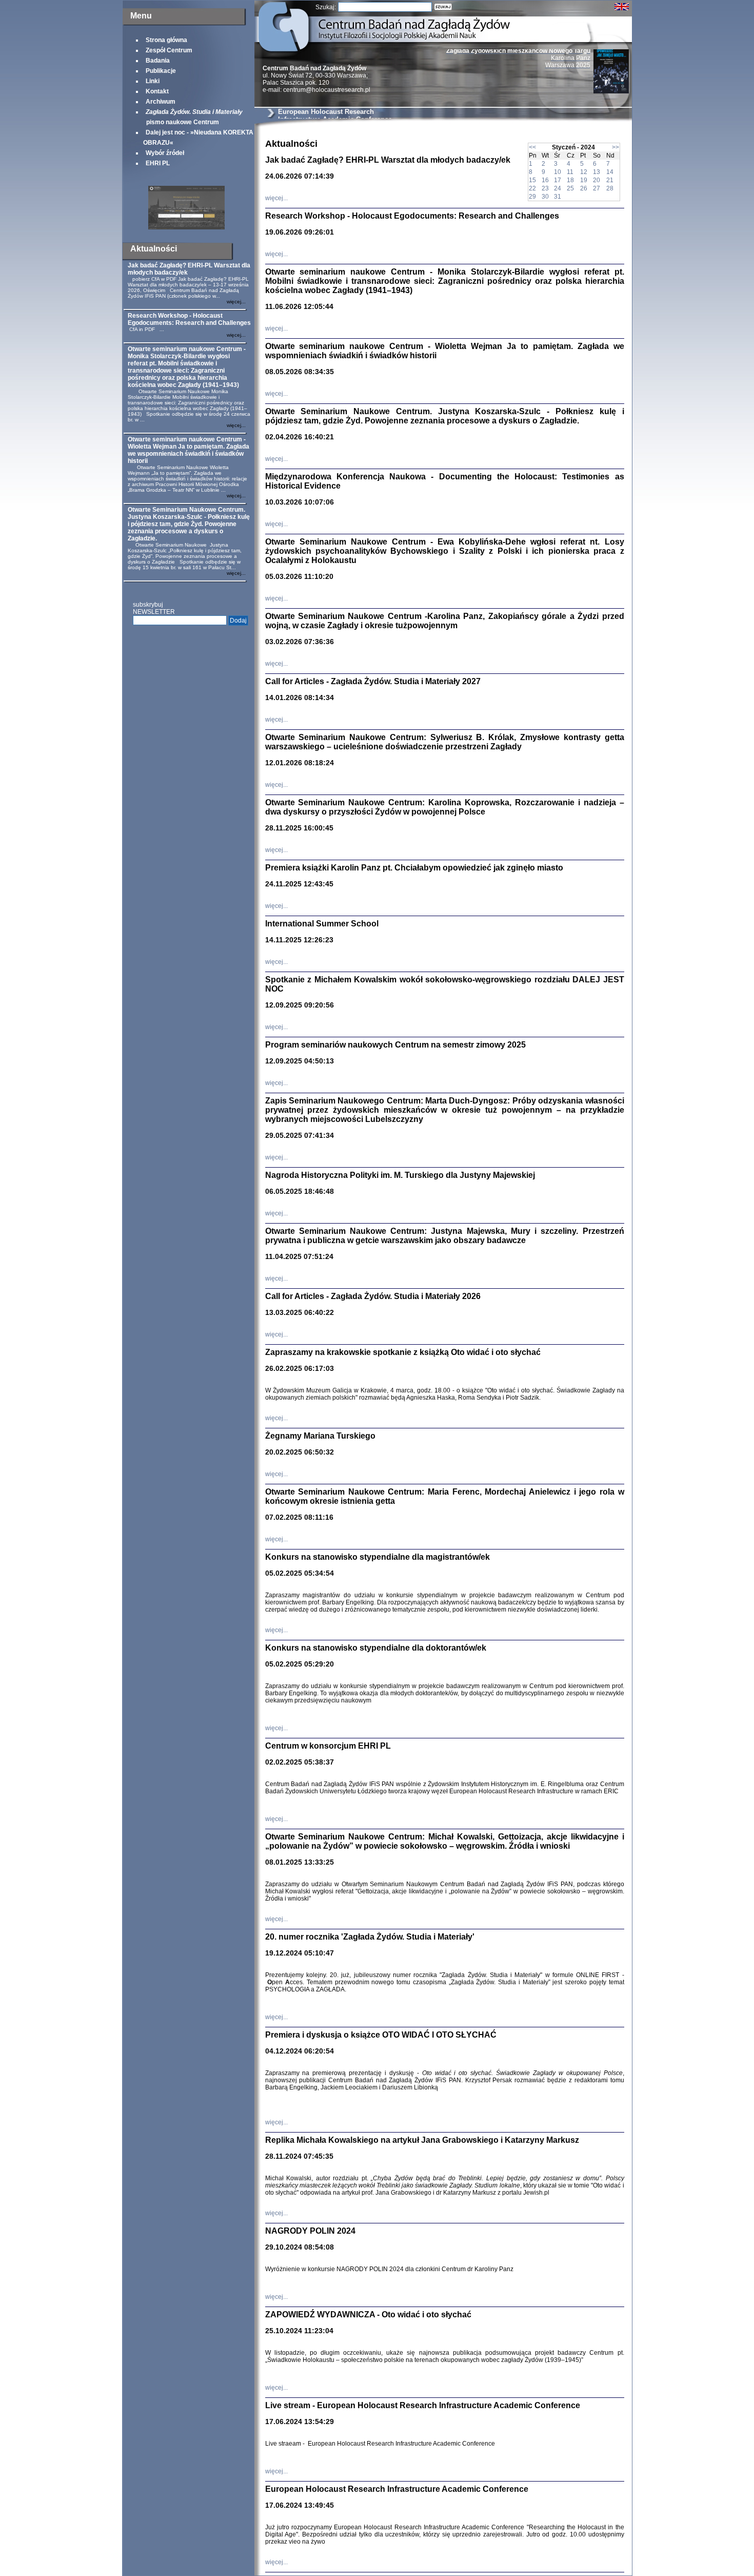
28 (610, 188)
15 (532, 180)
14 (610, 172)
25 (570, 188)
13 (597, 172)
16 (545, 180)
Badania (158, 61)
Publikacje (161, 71)
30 (545, 197)
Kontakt (157, 91)
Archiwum (161, 102)
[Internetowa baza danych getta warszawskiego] (186, 227)
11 (570, 172)
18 (570, 180)
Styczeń (564, 147)
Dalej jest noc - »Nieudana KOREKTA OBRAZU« (198, 138)
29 (532, 197)
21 (610, 180)
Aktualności (154, 249)
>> (616, 147)
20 (597, 180)
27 (597, 188)
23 (545, 188)
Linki (153, 81)
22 (532, 188)
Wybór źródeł (165, 153)
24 (558, 188)
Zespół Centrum (169, 50)
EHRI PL (158, 163)
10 (558, 172)
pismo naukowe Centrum (193, 117)
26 (584, 188)
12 (584, 172)
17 (558, 180)
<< (532, 147)
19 (584, 180)
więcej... (236, 302)
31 (558, 197)
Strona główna (166, 40)
